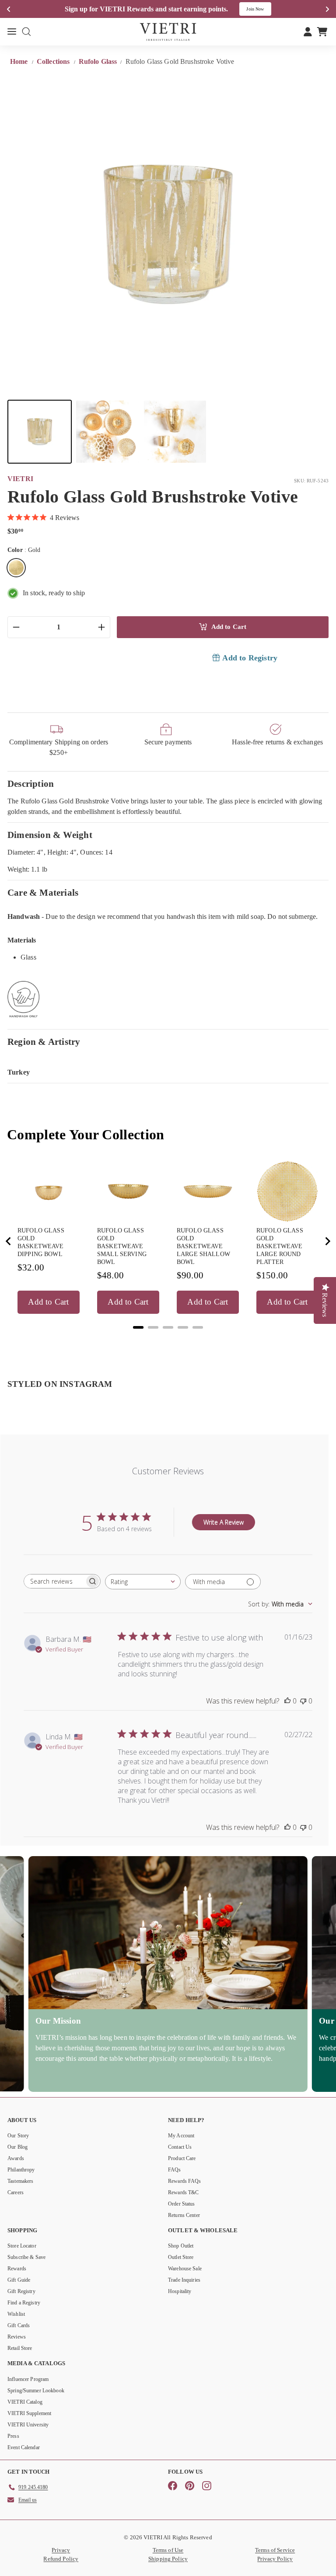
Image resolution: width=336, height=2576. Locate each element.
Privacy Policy (275, 2559)
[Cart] (322, 31)
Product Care (182, 2158)
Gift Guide (19, 2280)
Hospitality (180, 2291)
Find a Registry (24, 2303)
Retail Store (20, 2348)
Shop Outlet (181, 2246)
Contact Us (180, 2147)
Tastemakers (20, 2181)
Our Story (18, 2136)
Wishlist (16, 2314)
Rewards (17, 2269)
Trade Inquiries (184, 2280)
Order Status (182, 2204)
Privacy (61, 2550)
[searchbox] (54, 1581)
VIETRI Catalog (25, 2402)
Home (20, 61)
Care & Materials (43, 892)
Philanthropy (21, 2170)
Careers (16, 2192)
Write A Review (224, 1522)
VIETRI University (28, 2425)
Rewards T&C (183, 2192)
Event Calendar (24, 2447)
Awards (16, 2158)
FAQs (175, 2170)
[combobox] (143, 1582)
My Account (181, 2136)
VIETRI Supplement (29, 2413)
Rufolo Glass (98, 61)
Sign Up (261, 9)
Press (13, 2436)
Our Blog (17, 2147)
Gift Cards (19, 2325)
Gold (16, 568)
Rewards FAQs (185, 2181)
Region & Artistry (44, 1042)
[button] (40, 432)
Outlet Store (181, 2257)
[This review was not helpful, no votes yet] (303, 1701)
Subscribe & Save (26, 2257)
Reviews (17, 2337)
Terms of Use (168, 2550)
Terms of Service (275, 2550)
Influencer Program (28, 2379)
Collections (54, 61)
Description (31, 784)
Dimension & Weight (50, 835)
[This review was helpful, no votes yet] (287, 1701)
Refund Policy (61, 2559)
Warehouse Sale (185, 2269)
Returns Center (184, 2215)
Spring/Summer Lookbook (36, 2391)
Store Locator (22, 2246)
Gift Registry (21, 2291)
